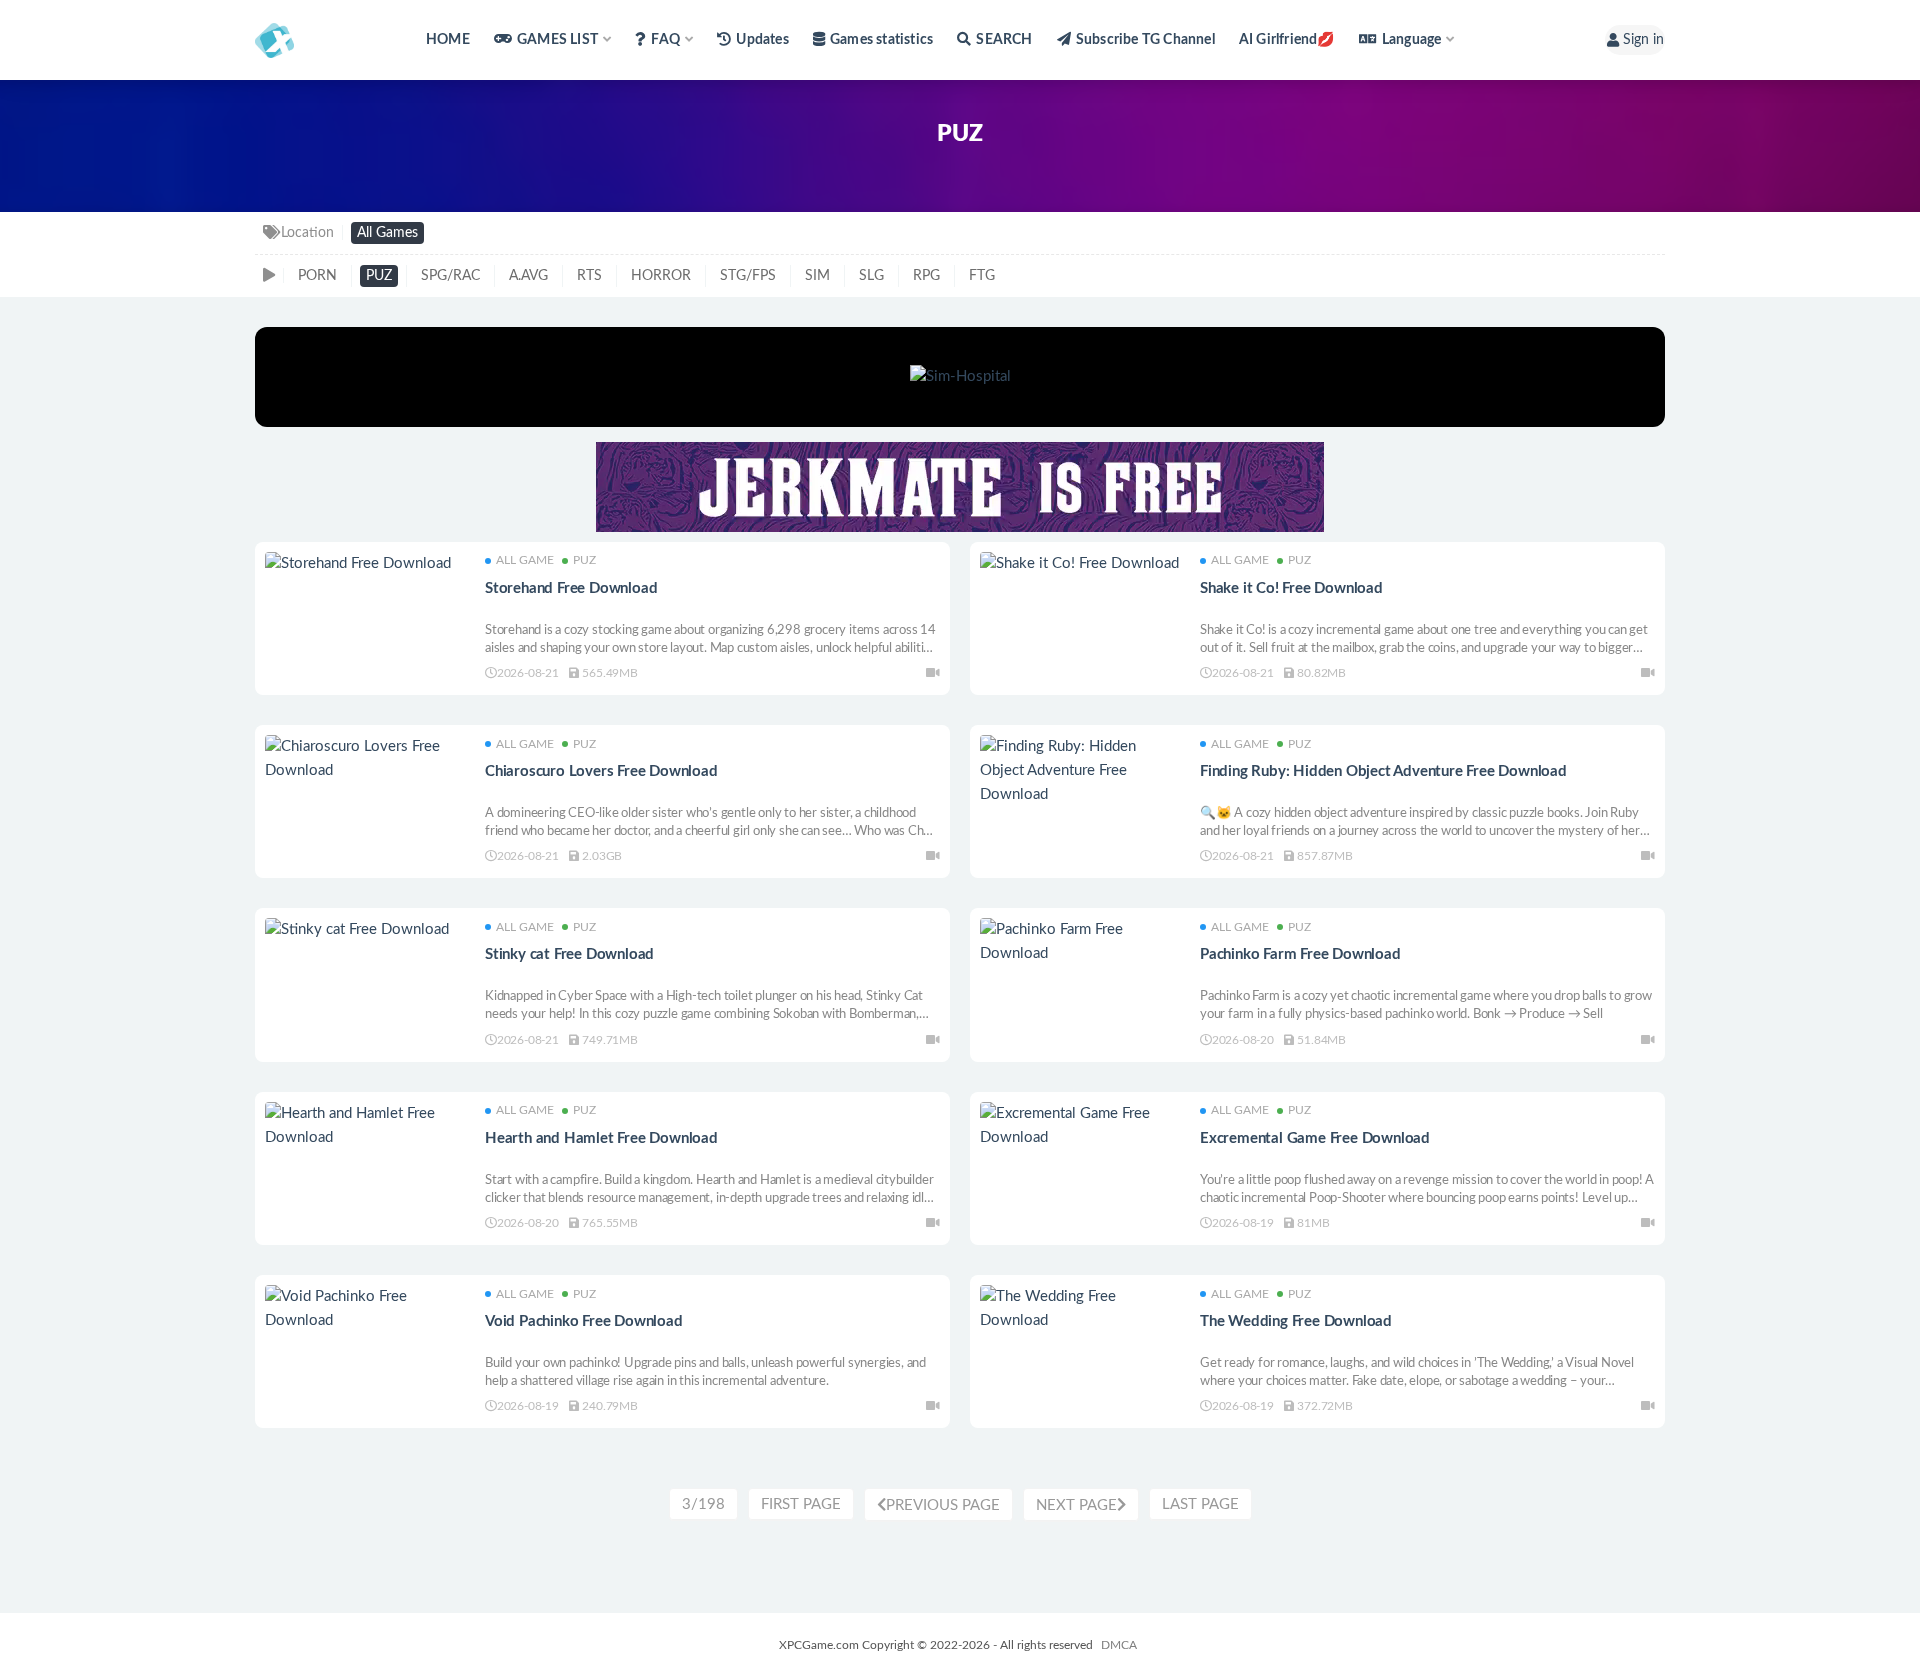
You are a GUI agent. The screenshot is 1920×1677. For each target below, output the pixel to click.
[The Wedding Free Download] (1080, 1309)
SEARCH (1004, 40)
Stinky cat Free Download (569, 954)
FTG (982, 276)
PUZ (379, 276)
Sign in (1643, 40)
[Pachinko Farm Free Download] (1080, 942)
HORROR (661, 276)
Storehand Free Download (571, 588)
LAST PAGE (1200, 1504)
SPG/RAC (450, 276)
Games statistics (881, 40)
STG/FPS (748, 276)
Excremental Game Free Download (1315, 1138)
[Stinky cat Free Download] (365, 930)
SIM (817, 276)
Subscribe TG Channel (1145, 40)
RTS (589, 276)
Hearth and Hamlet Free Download (601, 1138)
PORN (317, 276)
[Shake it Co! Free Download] (1080, 564)
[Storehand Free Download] (365, 564)
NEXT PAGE (1076, 1505)
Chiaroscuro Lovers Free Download (601, 771)
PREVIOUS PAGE (943, 1505)
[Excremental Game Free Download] (1080, 1126)
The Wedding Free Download (1296, 1321)
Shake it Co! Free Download (1291, 588)
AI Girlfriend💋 (1287, 40)
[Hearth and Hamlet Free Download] (365, 1126)
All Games (387, 233)
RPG (926, 276)
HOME (448, 40)
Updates (762, 40)
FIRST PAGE (801, 1504)
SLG (871, 276)
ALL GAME (525, 560)
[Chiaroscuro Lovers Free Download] (365, 759)
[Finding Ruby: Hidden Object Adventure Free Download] (1080, 771)
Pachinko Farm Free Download (1300, 954)
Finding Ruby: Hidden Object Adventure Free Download (1383, 771)
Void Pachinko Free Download (584, 1321)
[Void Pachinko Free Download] (365, 1309)
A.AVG (528, 276)
